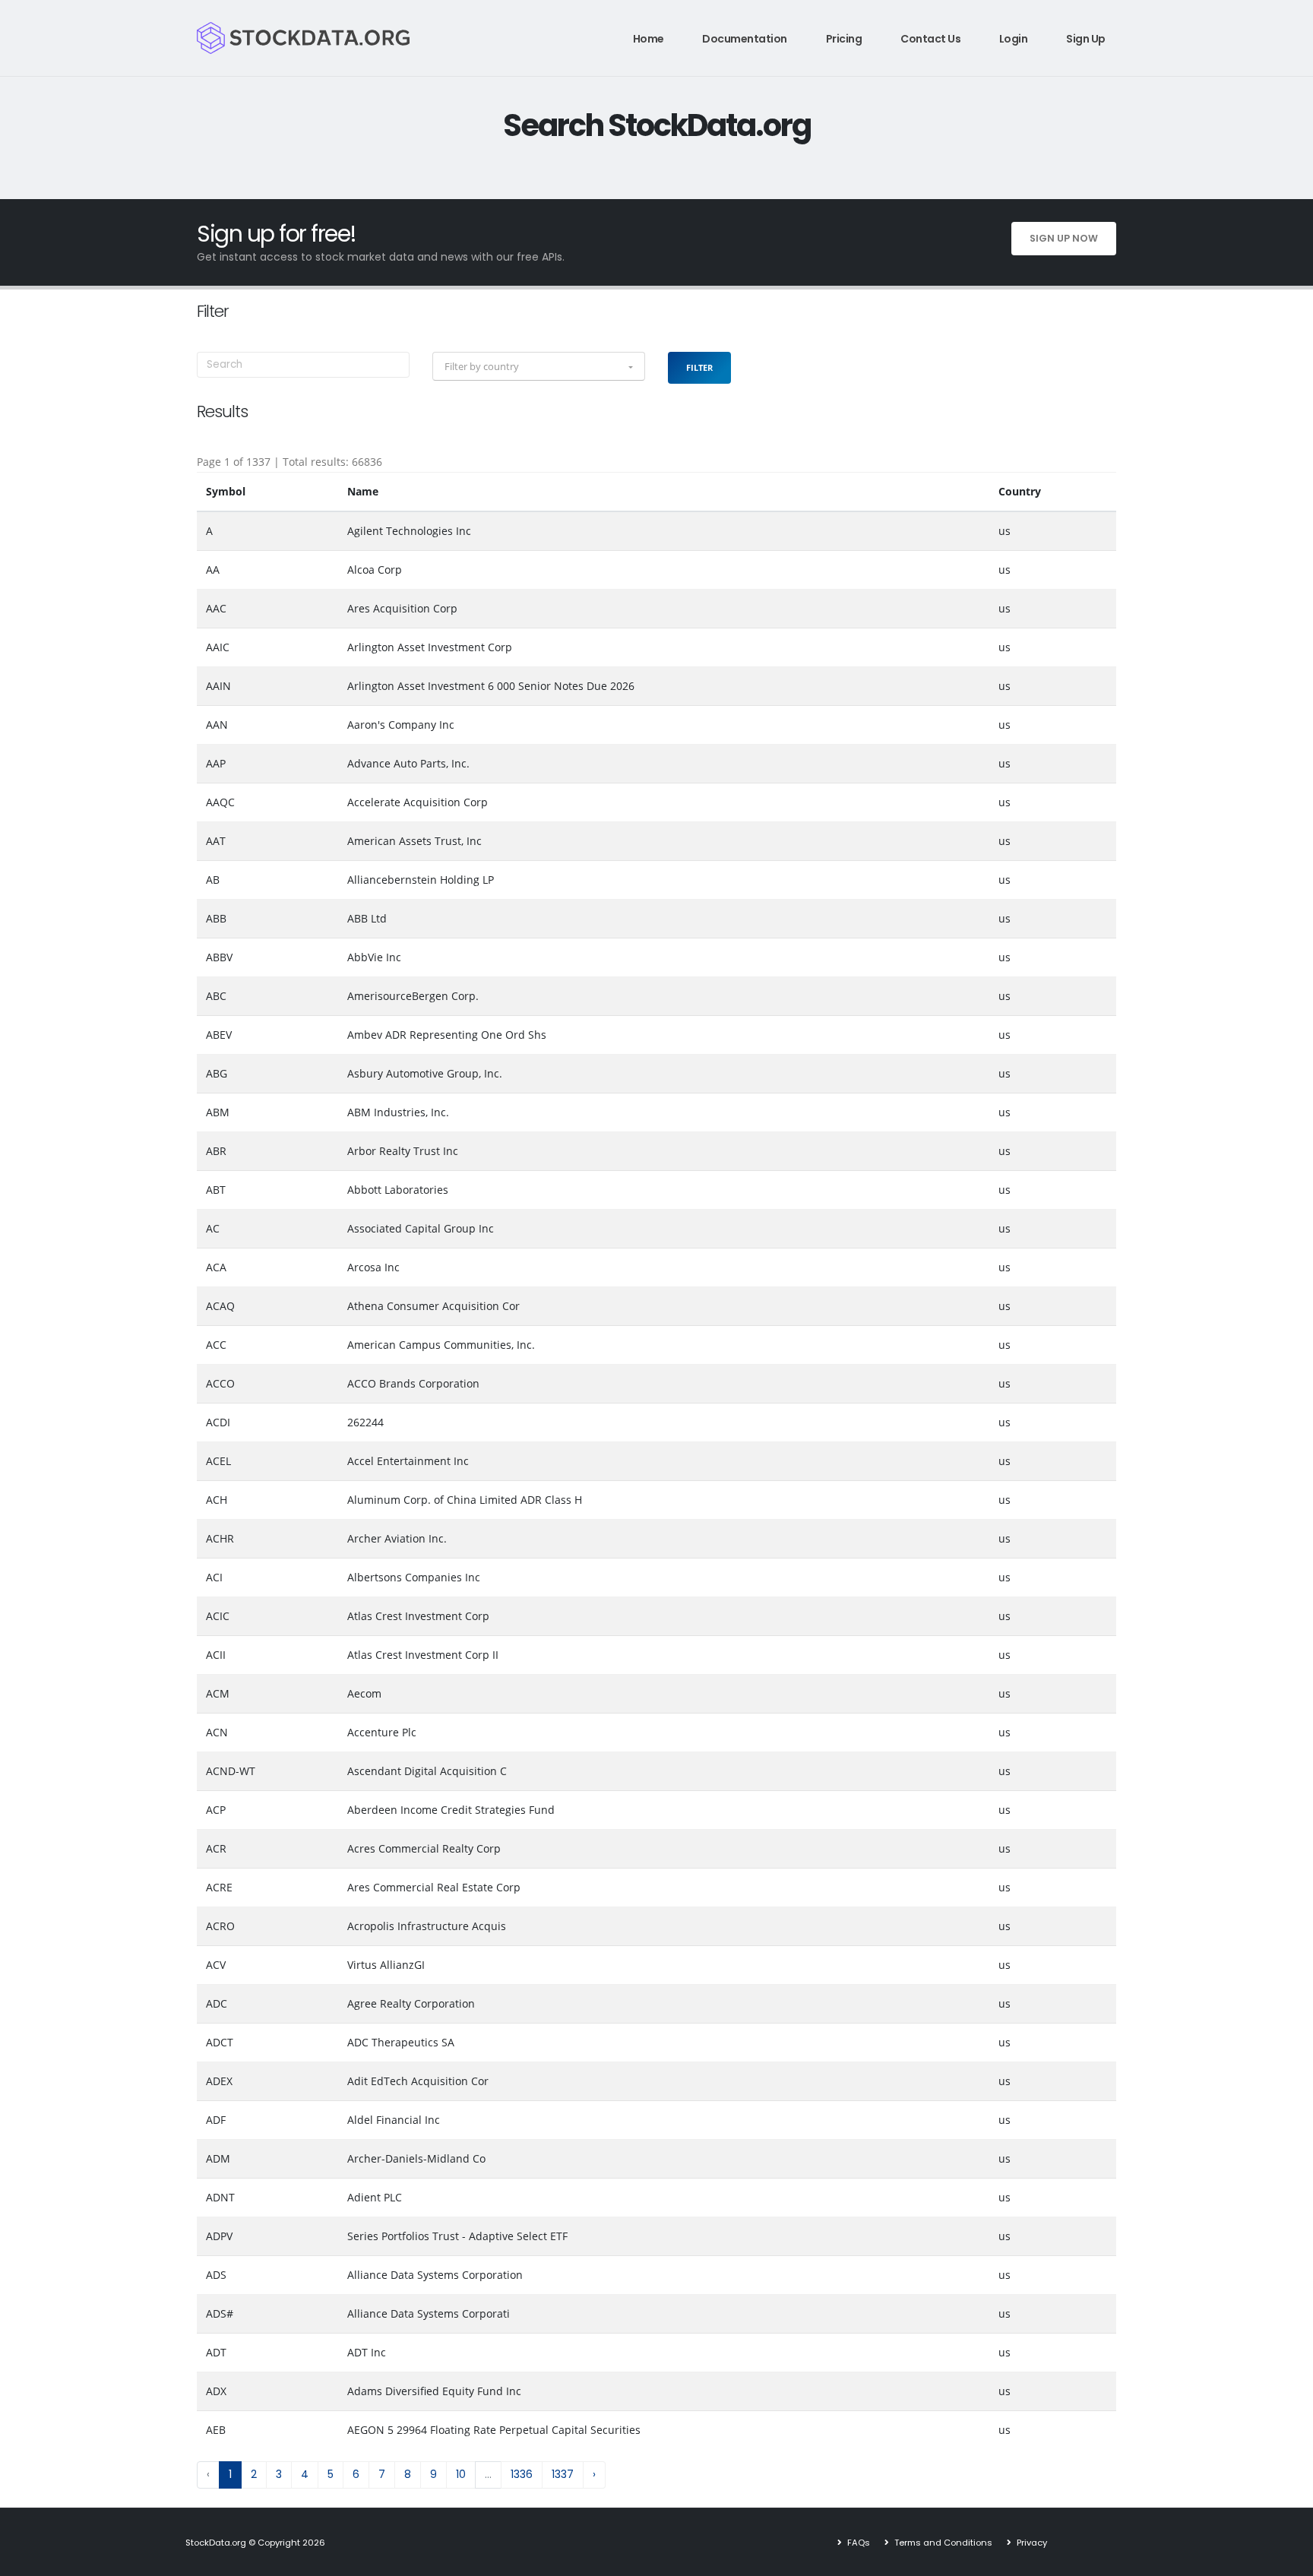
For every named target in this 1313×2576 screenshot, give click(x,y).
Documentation (745, 39)
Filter (699, 367)
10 (461, 2474)
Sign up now (1064, 238)
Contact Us (930, 39)
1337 (563, 2474)
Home (649, 39)
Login (1014, 39)
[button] (539, 366)
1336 (522, 2474)
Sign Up (1086, 39)
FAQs (857, 2543)
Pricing (844, 39)
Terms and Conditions (942, 2543)
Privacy (1031, 2543)
